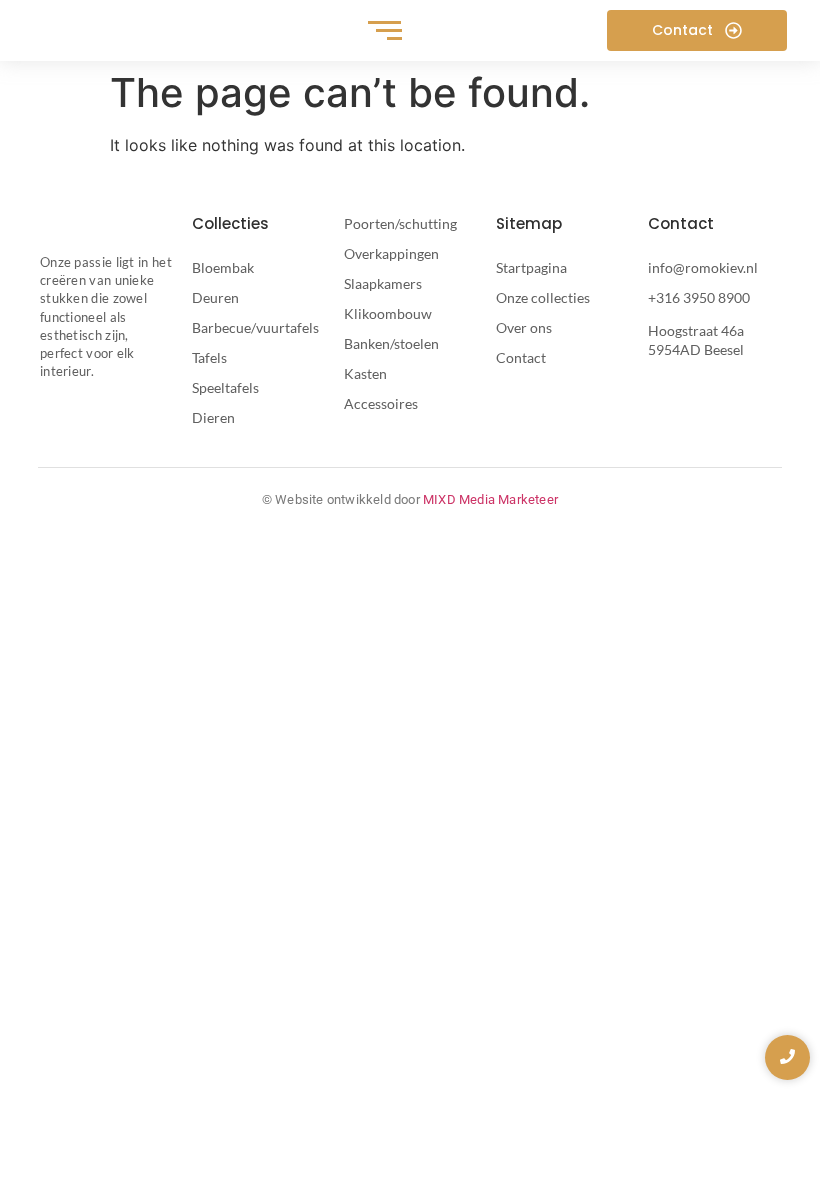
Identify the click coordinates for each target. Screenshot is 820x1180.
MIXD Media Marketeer (490, 499)
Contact (521, 357)
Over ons (524, 327)
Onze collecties (543, 297)
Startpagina (531, 267)
